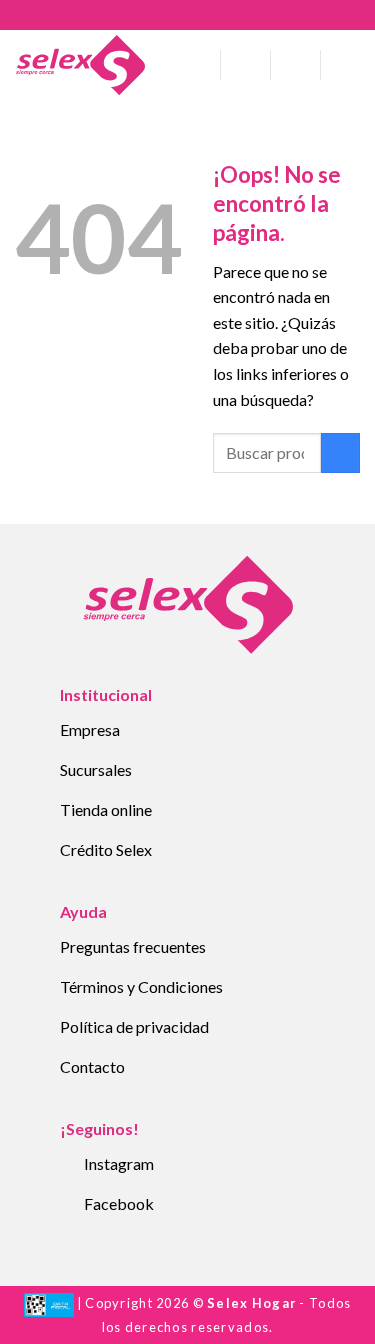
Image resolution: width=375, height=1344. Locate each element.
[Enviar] (340, 452)
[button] (198, 64)
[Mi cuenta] (246, 65)
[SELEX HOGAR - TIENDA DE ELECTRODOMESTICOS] (80, 65)
